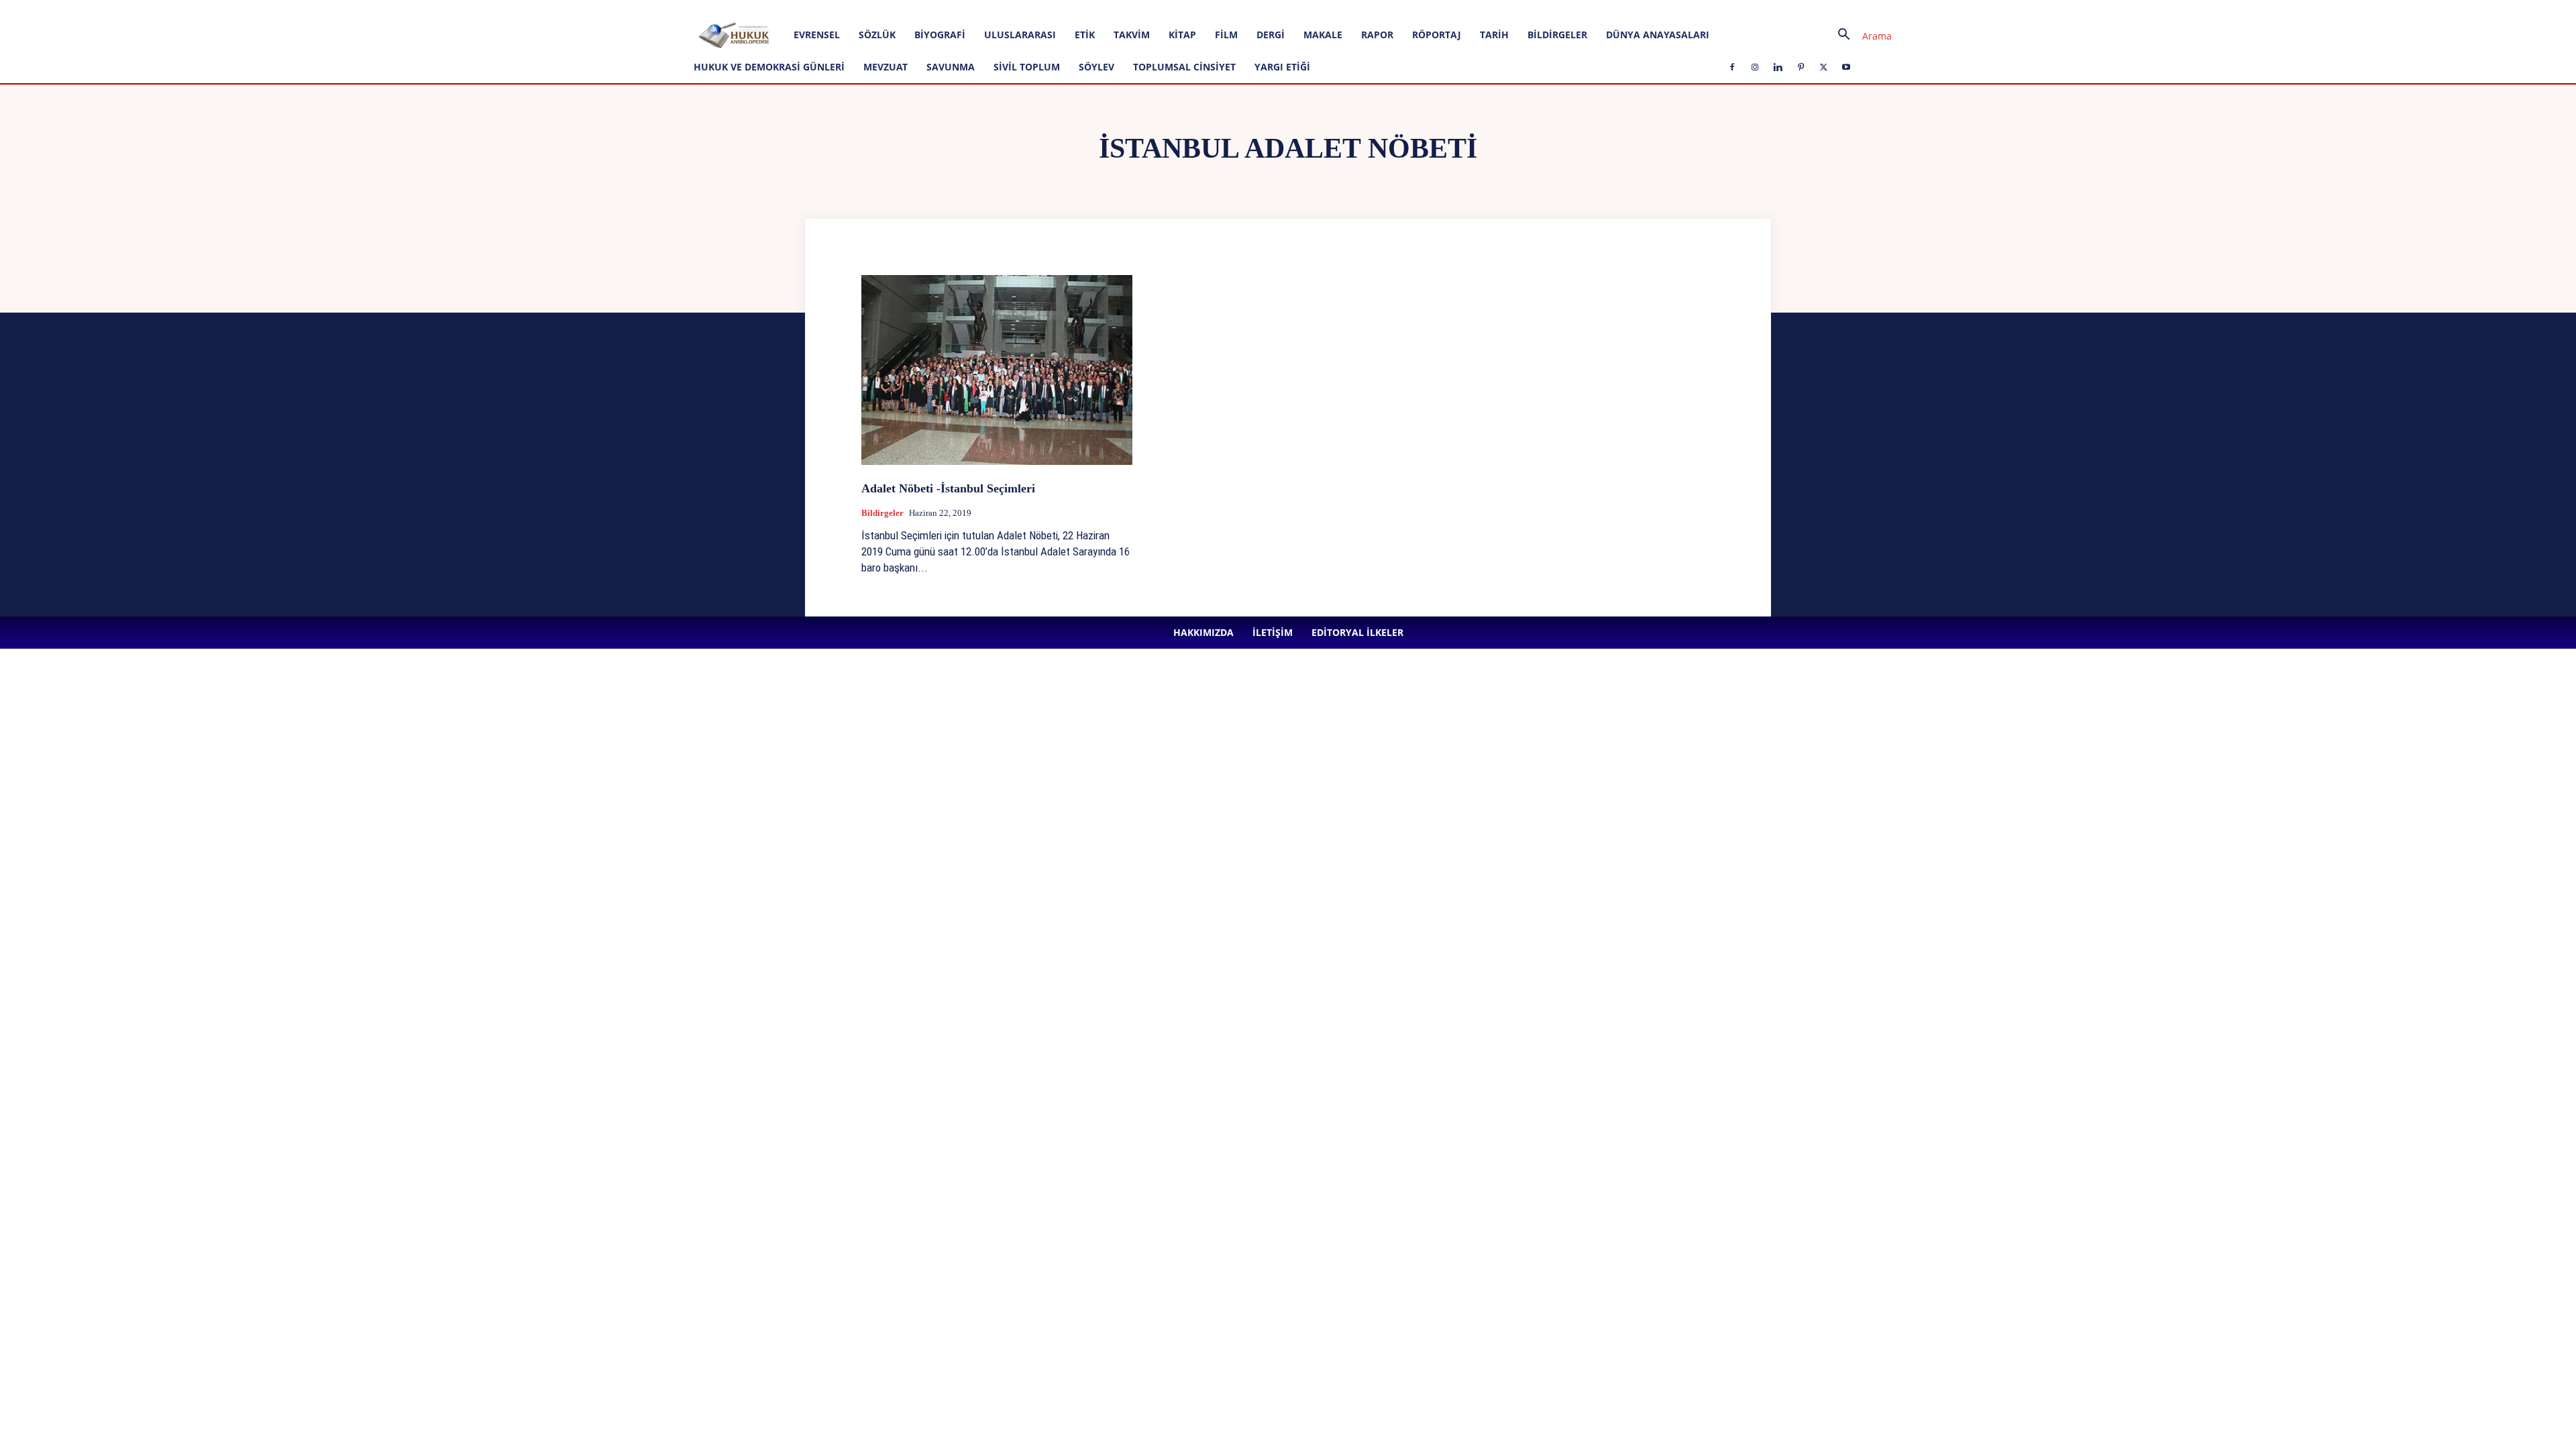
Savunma (951, 67)
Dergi (1271, 35)
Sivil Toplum (1027, 67)
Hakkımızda (151, 9)
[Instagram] (329, 9)
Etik (1085, 35)
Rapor (1377, 35)
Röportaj (1437, 35)
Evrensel (817, 35)
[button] (1860, 36)
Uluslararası (1020, 35)
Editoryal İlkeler (248, 9)
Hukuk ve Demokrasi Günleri (769, 67)
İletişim (196, 9)
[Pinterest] (373, 9)
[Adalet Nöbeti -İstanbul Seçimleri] (997, 370)
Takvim (1132, 35)
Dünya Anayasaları (1658, 35)
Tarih (1494, 35)
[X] (395, 9)
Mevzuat (885, 67)
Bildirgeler (1557, 35)
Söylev (1096, 67)
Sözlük (877, 35)
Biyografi (940, 35)
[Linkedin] (351, 9)
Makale (1323, 35)
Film (1226, 35)
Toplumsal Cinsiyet (1184, 67)
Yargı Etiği (1282, 67)
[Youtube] (417, 9)
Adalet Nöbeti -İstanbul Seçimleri (948, 488)
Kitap (1182, 35)
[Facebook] (307, 9)
